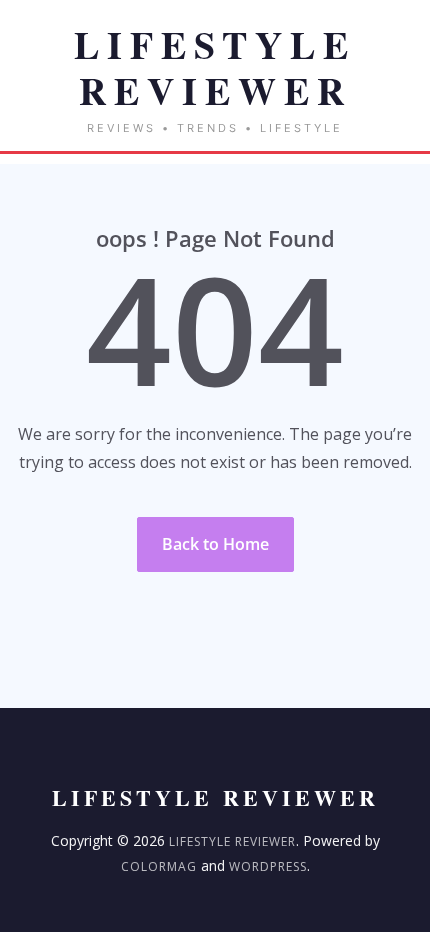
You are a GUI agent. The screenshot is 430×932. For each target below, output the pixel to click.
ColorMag (159, 866)
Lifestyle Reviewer (232, 841)
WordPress (268, 866)
